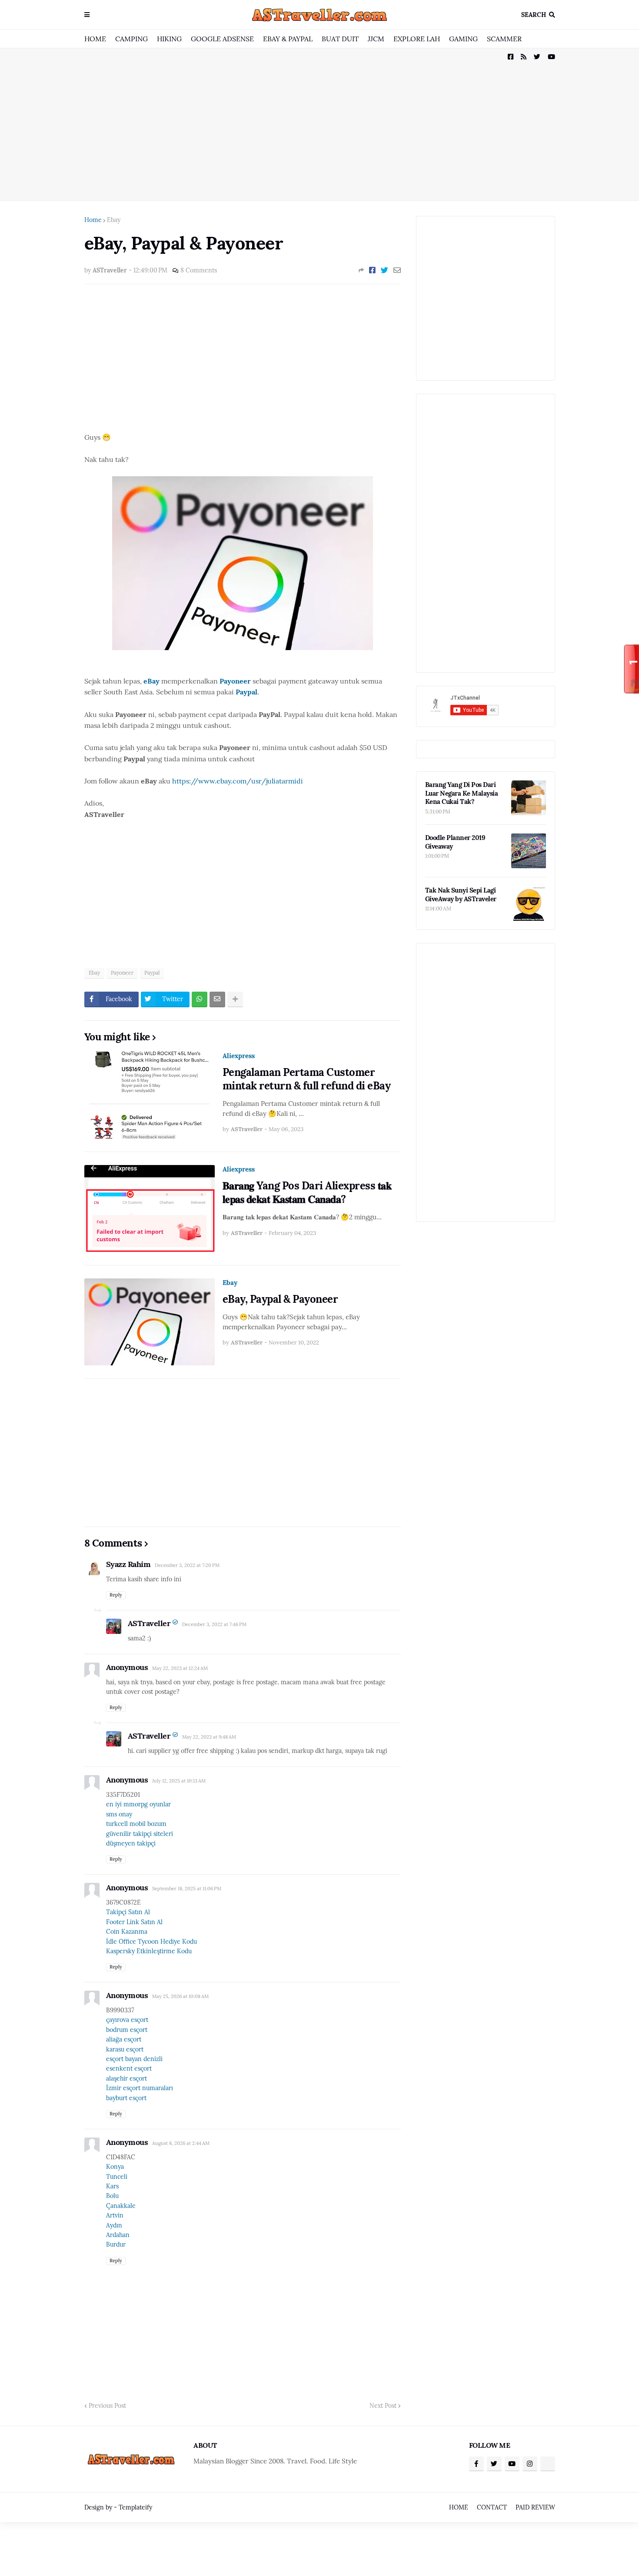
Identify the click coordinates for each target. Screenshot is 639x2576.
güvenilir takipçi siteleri (140, 1834)
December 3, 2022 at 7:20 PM (187, 1565)
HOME (95, 39)
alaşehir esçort (126, 2078)
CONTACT (492, 2507)
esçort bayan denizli (134, 2059)
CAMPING (131, 39)
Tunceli (117, 2177)
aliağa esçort (124, 2039)
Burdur (116, 2244)
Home (93, 220)
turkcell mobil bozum (136, 1824)
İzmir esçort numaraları (140, 2088)
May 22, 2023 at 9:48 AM (209, 1737)
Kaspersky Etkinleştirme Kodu (149, 1951)
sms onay (119, 1814)
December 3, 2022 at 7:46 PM (214, 1624)
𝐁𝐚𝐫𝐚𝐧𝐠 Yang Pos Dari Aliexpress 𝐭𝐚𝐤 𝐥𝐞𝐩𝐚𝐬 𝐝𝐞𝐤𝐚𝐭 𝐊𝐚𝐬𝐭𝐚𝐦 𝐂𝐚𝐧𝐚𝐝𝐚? (307, 1192)
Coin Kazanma (127, 1932)
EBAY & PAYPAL (288, 39)
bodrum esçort (127, 2030)
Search (534, 15)
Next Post (383, 2406)
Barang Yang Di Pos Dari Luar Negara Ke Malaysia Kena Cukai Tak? (462, 793)
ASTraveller (149, 1623)
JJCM (376, 39)
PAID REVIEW (535, 2507)
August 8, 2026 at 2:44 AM (181, 2143)
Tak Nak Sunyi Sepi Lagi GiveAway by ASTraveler (461, 895)
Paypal (152, 973)
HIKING (169, 39)
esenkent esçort (129, 2068)
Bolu (112, 2196)
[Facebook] (372, 270)
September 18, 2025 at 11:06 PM (187, 1889)
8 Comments (199, 270)
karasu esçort (125, 2049)
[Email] (397, 270)
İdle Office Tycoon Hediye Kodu (151, 1942)
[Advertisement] (320, 124)
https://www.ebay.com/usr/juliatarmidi (238, 781)
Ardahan (118, 2235)
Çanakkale (121, 2206)
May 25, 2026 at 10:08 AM (180, 1996)
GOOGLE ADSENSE (222, 39)
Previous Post (107, 2406)
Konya (115, 2167)
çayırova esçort (127, 2020)
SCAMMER (504, 39)
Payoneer (122, 973)
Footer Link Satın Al (134, 1922)
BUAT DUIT (340, 39)
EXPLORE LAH (417, 39)
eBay (152, 681)
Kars (112, 2186)
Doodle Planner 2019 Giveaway (455, 842)
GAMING (463, 39)
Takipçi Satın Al (128, 1912)
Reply (116, 1595)
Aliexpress (239, 1056)
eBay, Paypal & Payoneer (280, 1299)
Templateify (135, 2507)
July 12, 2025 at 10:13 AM (179, 1781)
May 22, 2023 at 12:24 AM (180, 1668)
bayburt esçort (126, 2098)
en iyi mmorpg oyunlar (138, 1804)
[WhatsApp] (200, 999)
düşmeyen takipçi (131, 1843)
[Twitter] (384, 270)
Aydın (114, 2225)
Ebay (114, 220)
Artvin (115, 2215)
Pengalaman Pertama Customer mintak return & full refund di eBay (307, 1079)
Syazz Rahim (128, 1564)
